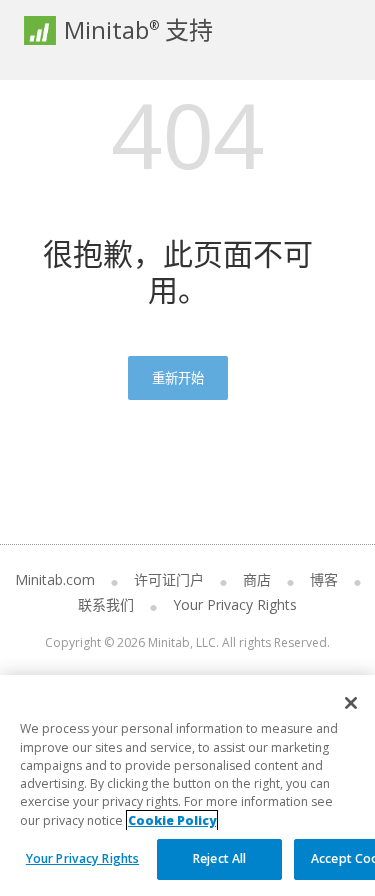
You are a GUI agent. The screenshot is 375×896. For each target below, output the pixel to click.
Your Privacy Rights (82, 858)
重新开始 (178, 378)
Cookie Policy (172, 820)
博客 (324, 579)
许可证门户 (169, 579)
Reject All (219, 858)
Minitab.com (55, 579)
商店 (257, 579)
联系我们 (106, 604)
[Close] (351, 703)
